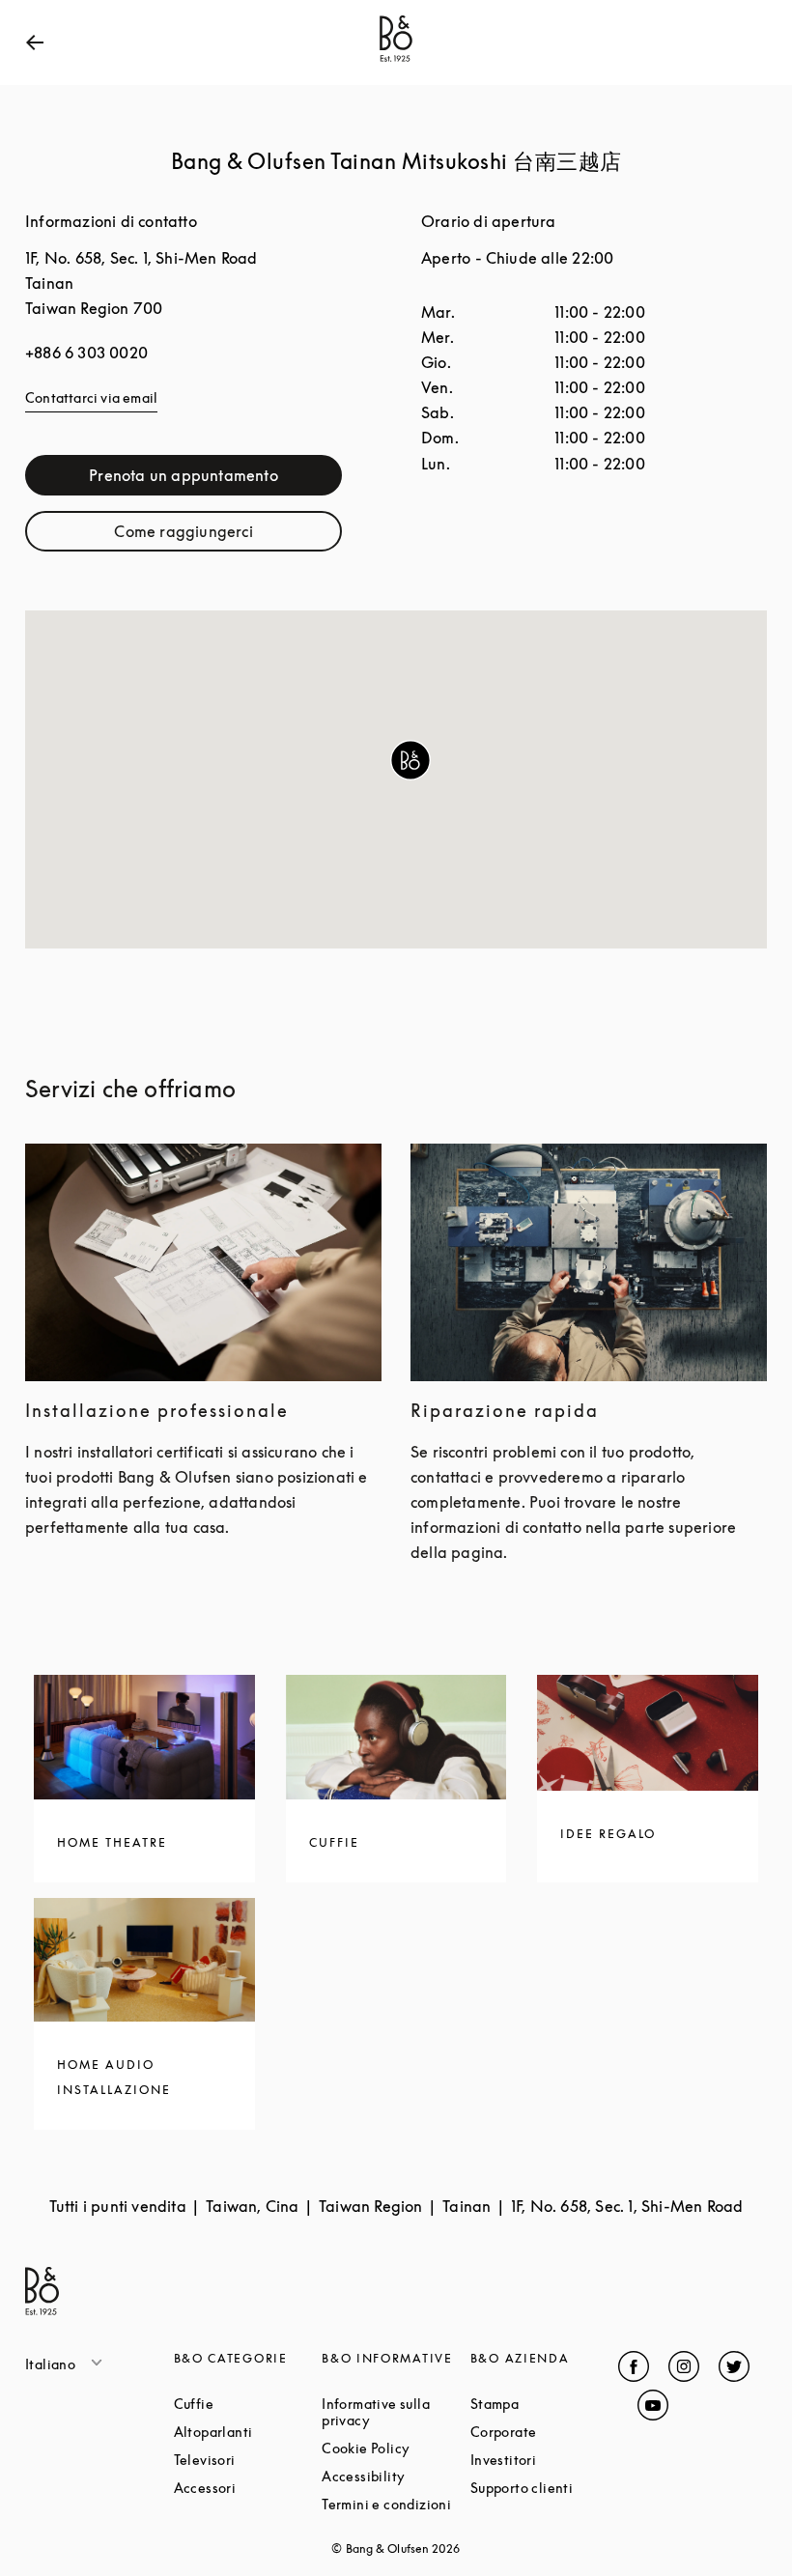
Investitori (545, 2460)
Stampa (545, 2404)
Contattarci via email (91, 397)
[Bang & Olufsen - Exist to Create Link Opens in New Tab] (396, 62)
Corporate (545, 2432)
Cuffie (248, 2404)
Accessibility (396, 2476)
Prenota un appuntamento (215, 480)
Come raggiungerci (228, 536)
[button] (410, 760)
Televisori (248, 2460)
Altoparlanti (248, 2432)
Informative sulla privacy (396, 2412)
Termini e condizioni (396, 2504)
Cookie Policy (396, 2448)
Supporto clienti (545, 2488)
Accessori (248, 2488)
